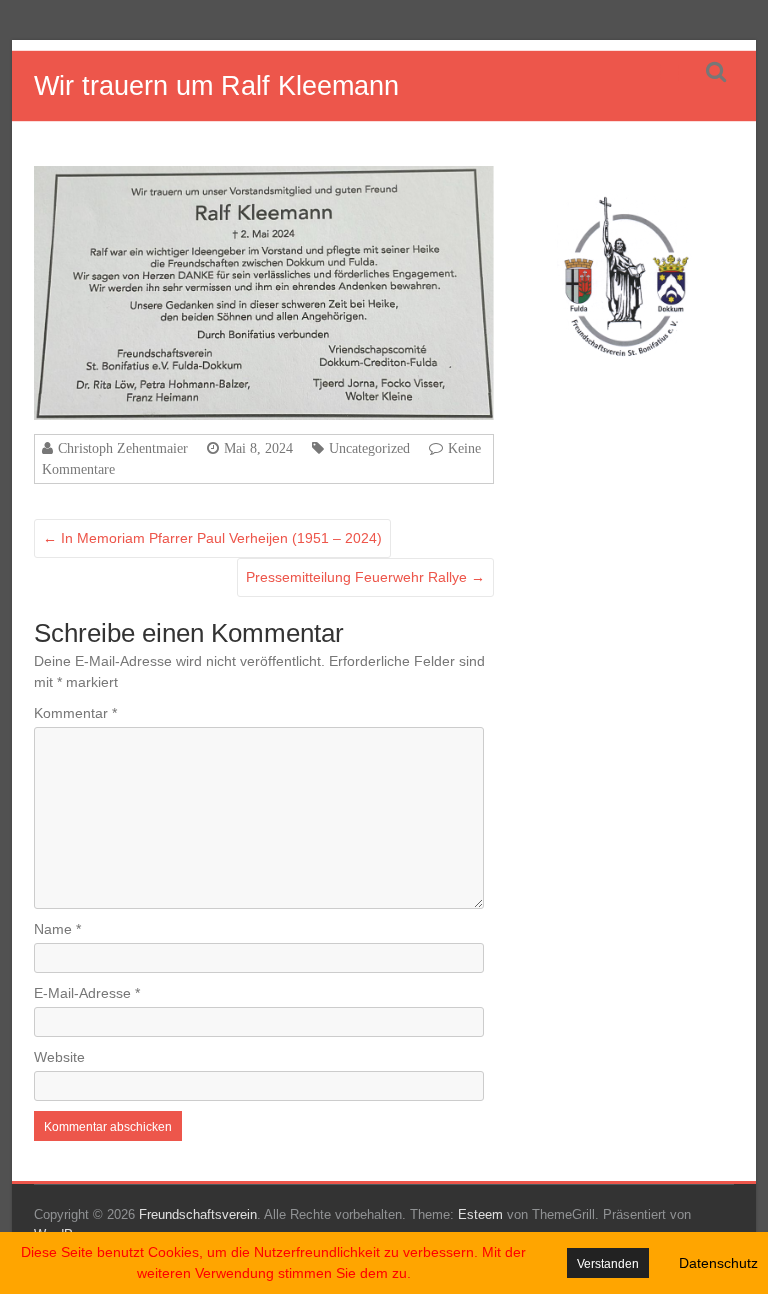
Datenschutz (718, 1263)
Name (57, 929)
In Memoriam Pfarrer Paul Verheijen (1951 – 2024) (212, 538)
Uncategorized (369, 448)
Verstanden (608, 1264)
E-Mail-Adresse (87, 993)
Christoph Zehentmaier (123, 448)
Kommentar (75, 713)
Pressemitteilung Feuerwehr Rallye (365, 577)
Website (59, 1057)
